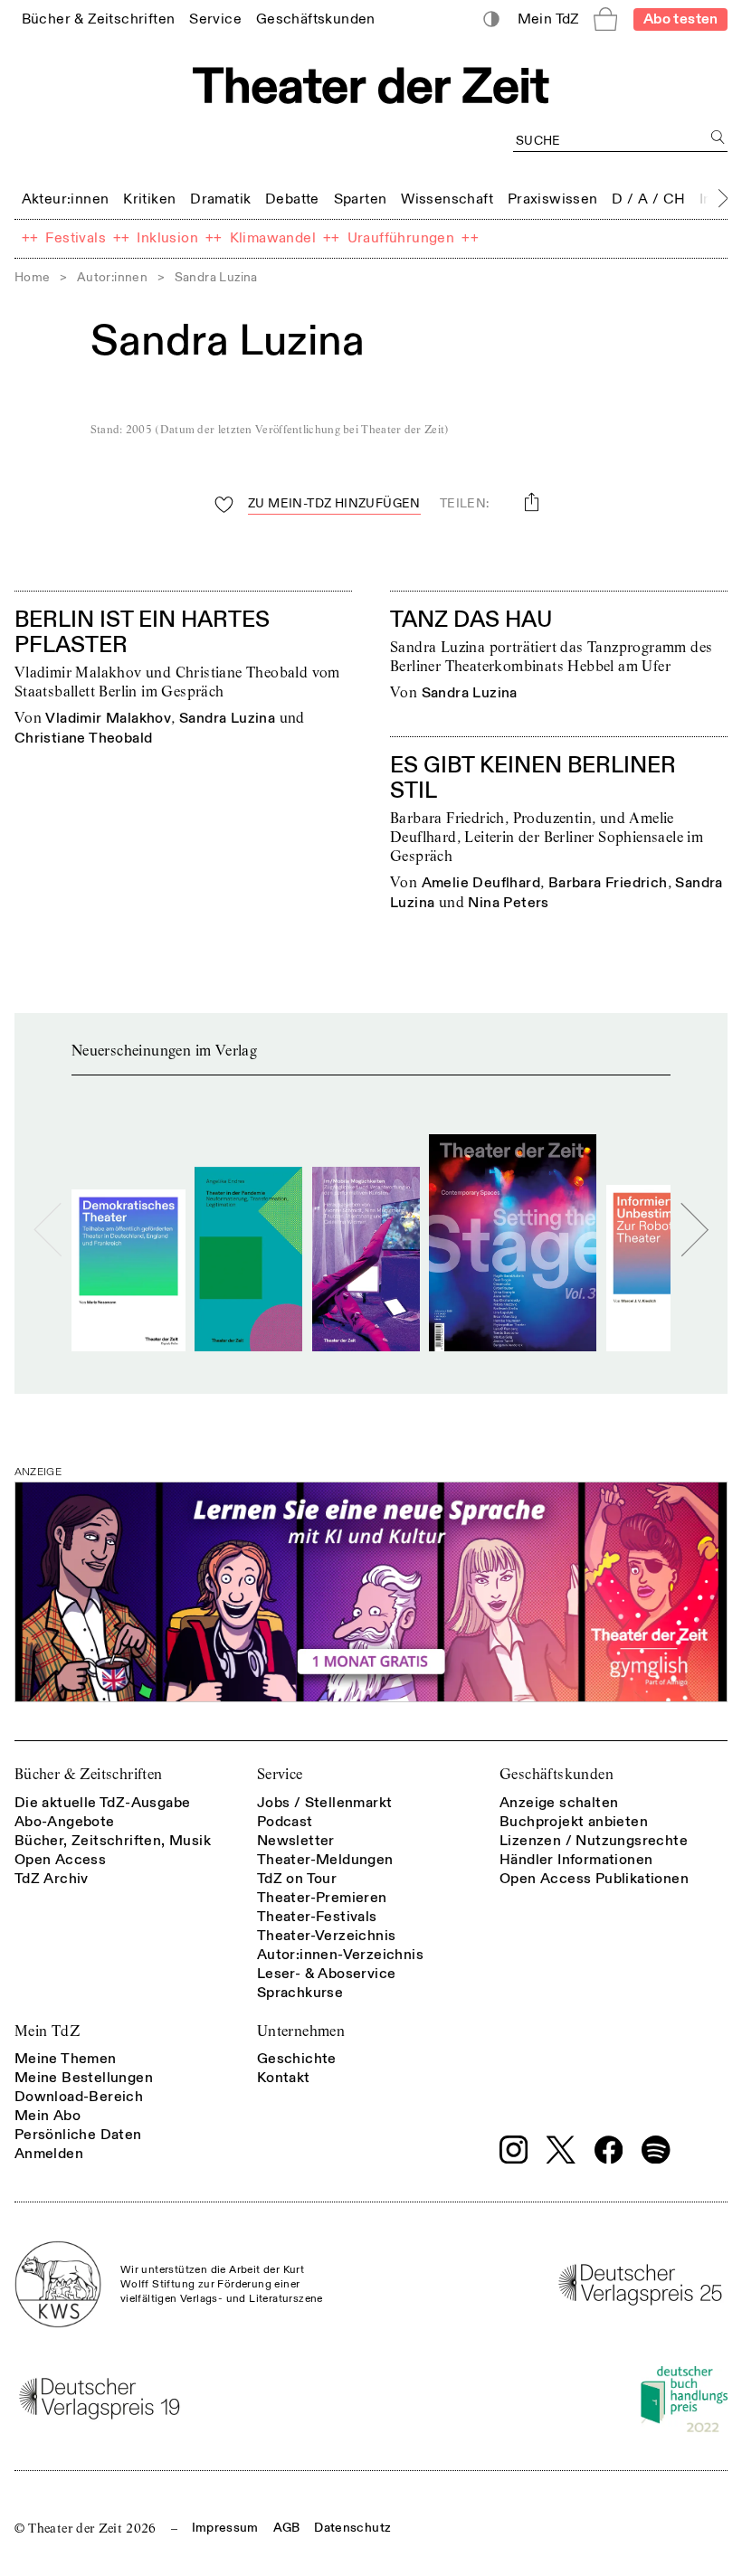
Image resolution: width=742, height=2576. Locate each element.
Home (33, 277)
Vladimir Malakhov (108, 718)
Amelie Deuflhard (481, 883)
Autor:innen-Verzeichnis (340, 1955)
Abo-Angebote (65, 1822)
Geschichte (297, 2059)
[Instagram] (514, 2150)
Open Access (60, 1860)
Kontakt (284, 2078)
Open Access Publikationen (594, 1879)
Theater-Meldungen (325, 1860)
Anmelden (49, 2154)
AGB (287, 2528)
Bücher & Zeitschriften (89, 1774)
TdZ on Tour (297, 1879)
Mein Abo (48, 2116)
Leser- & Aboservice (327, 1974)
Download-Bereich (79, 2097)
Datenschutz (352, 2528)
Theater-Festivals (317, 1917)
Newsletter (296, 1841)
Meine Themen (66, 2059)
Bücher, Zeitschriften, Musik (113, 1841)
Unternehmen (301, 2031)
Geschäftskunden (556, 1774)
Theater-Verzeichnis (327, 1936)
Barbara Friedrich (608, 883)
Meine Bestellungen (84, 2078)
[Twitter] (561, 2150)
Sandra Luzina (227, 718)
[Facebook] (609, 2150)
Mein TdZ (47, 2031)
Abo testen (681, 19)
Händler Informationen (576, 1860)
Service (280, 1774)
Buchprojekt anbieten (574, 1822)
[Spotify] (656, 2150)
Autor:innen (112, 277)
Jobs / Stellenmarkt (325, 1803)
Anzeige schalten (559, 1803)
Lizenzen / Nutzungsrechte (594, 1841)
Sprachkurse (300, 1993)
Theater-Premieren (322, 1898)
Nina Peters (508, 903)
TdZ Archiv (52, 1879)
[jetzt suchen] (718, 137)
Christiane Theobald (84, 738)
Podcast (285, 1822)
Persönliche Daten (78, 2135)
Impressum (225, 2528)
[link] (99, 19)
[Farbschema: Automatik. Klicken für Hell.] (492, 19)
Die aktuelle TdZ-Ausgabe (103, 1803)
